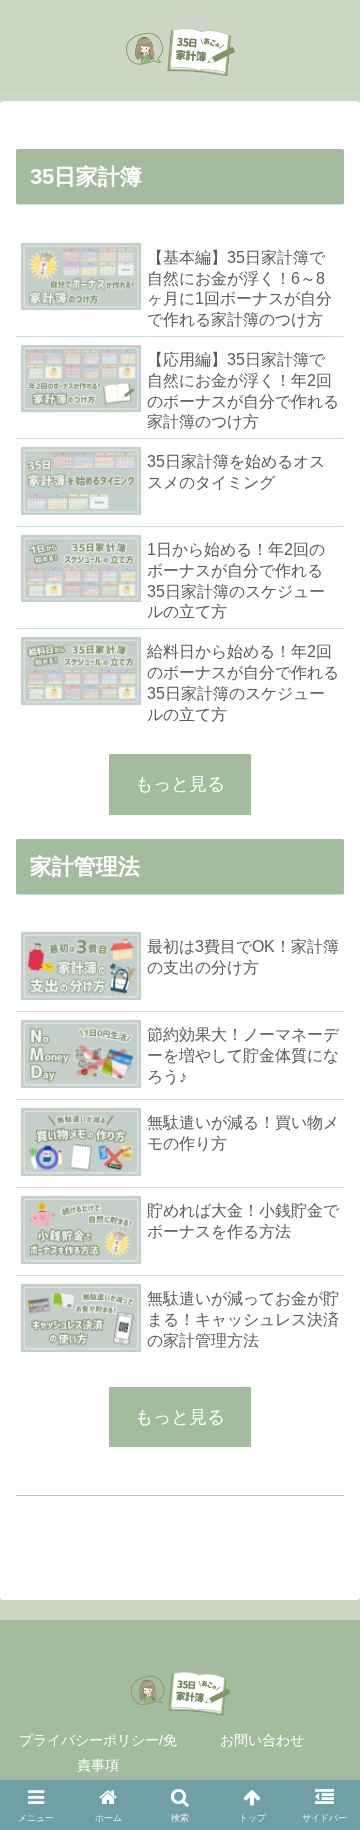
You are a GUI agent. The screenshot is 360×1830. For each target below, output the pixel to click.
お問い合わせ (262, 1740)
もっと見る (180, 784)
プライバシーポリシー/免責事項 (98, 1752)
